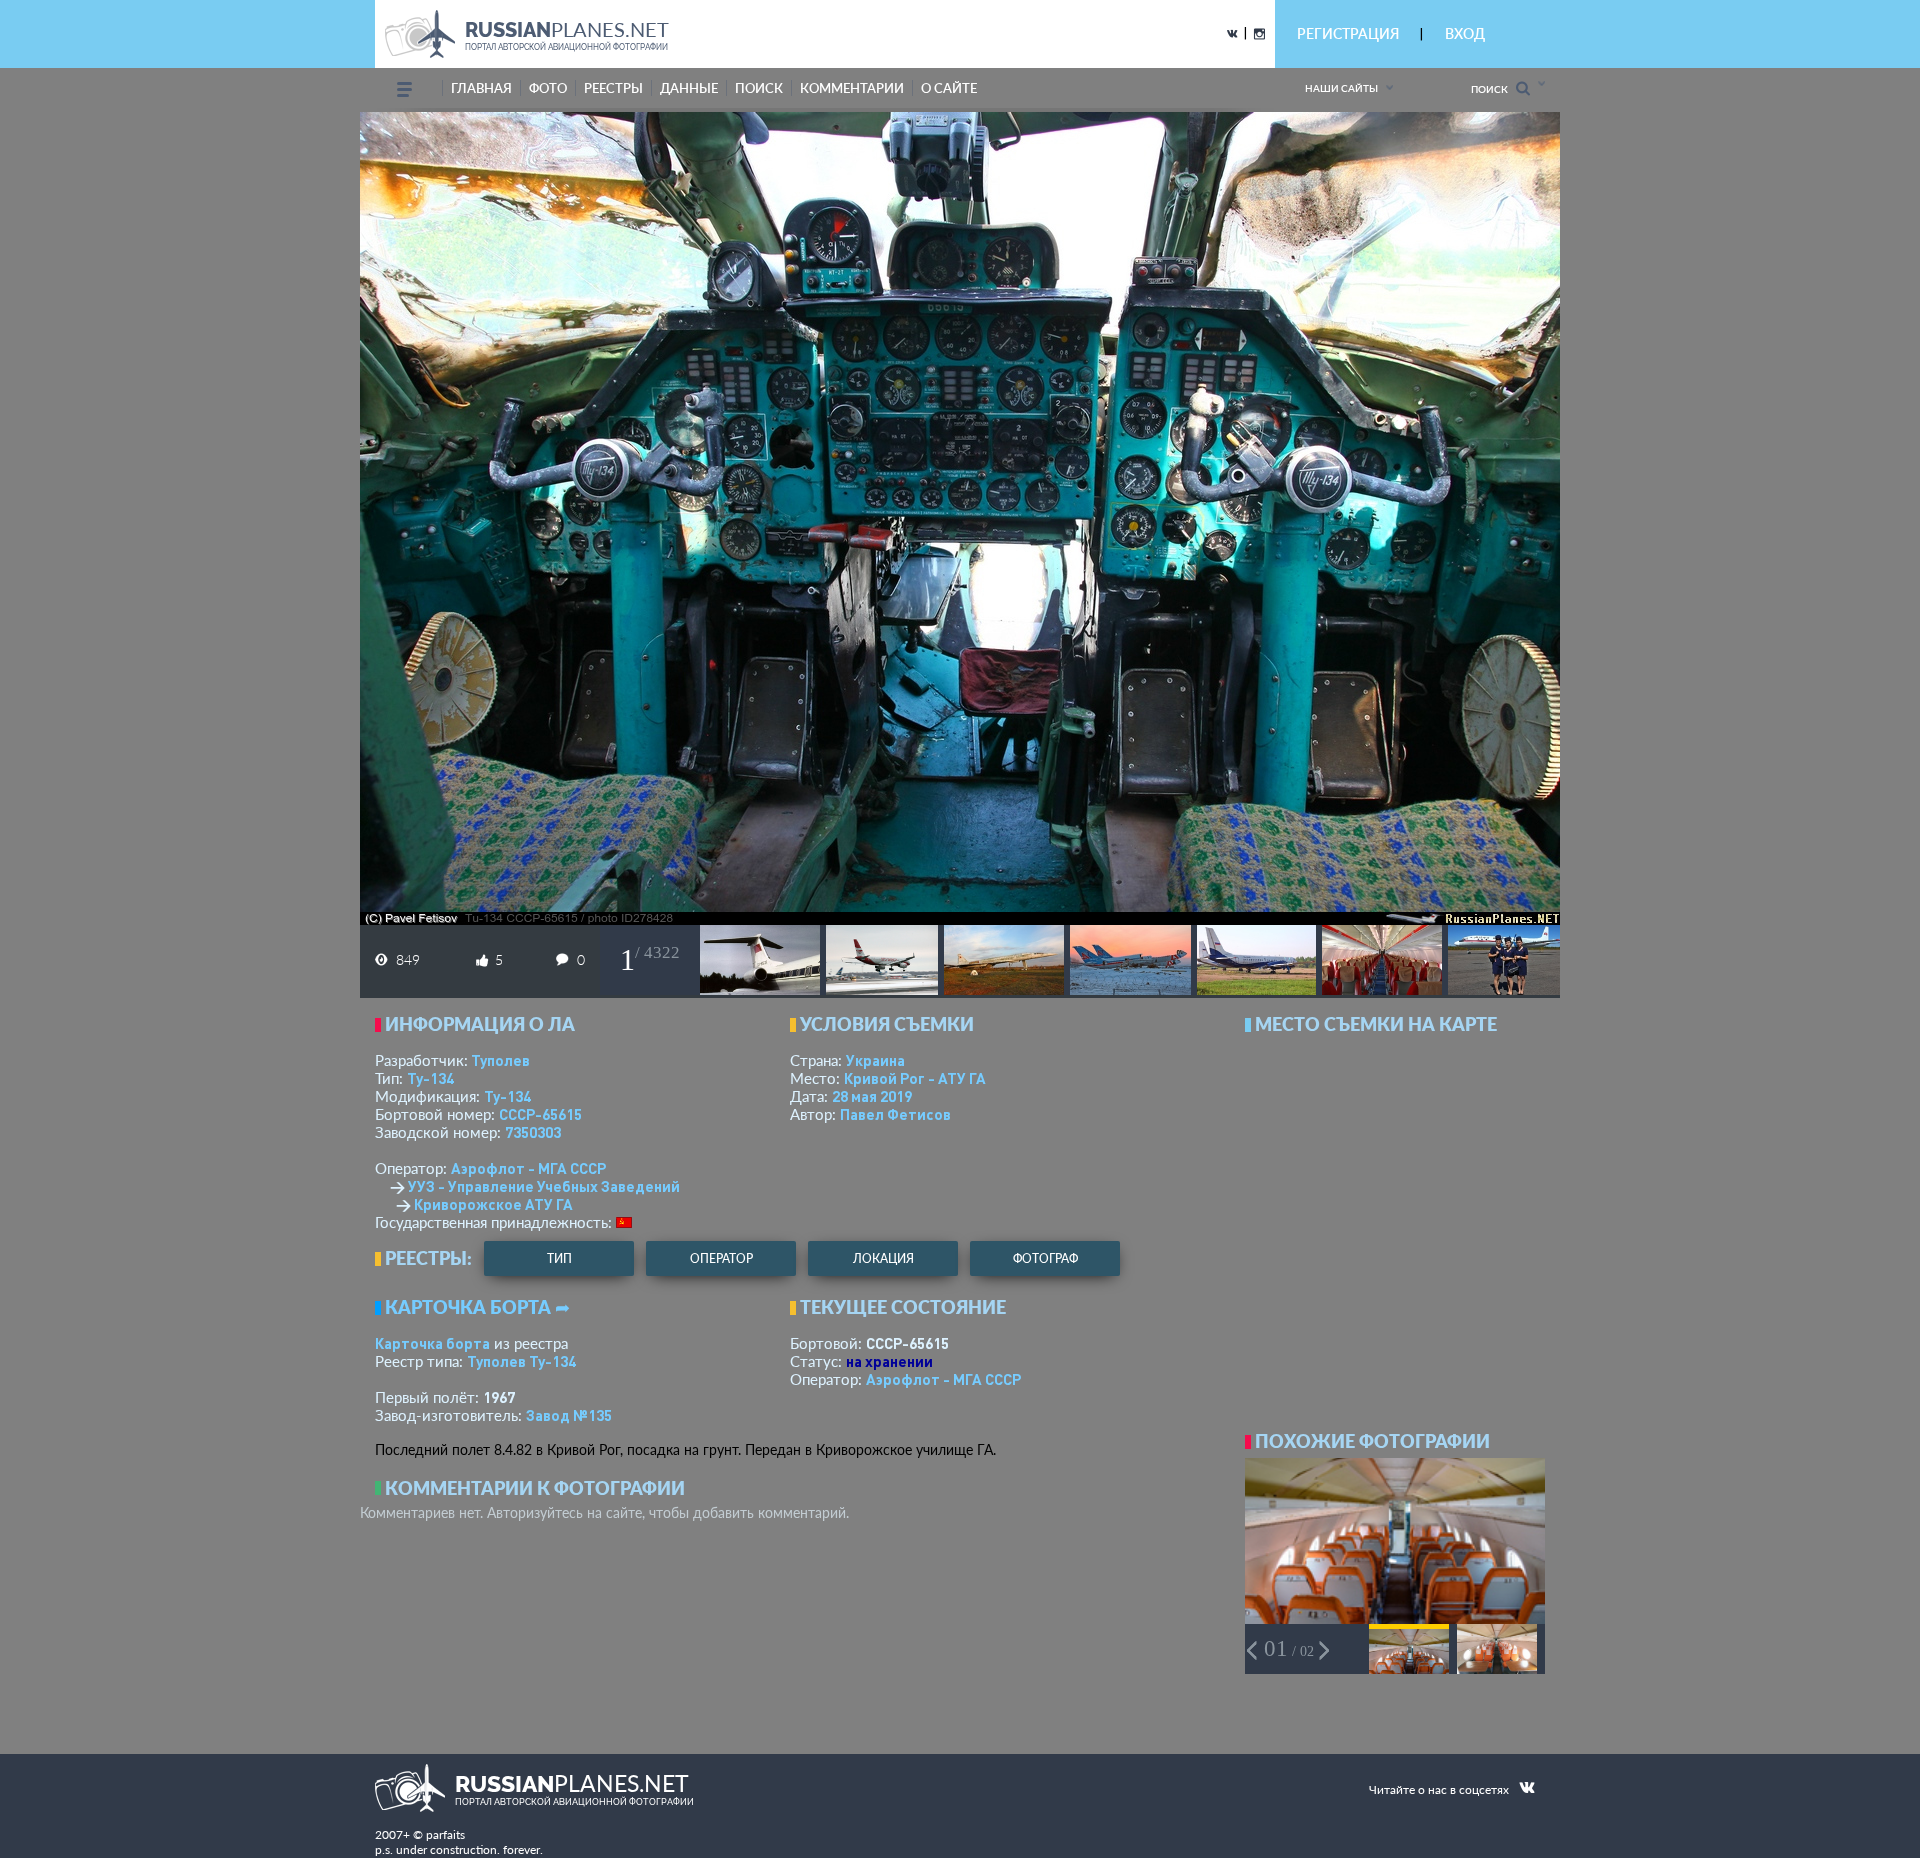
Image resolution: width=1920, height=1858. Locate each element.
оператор (721, 1258)
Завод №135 (569, 1415)
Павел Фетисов (895, 1114)
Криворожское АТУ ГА (493, 1204)
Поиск (1493, 89)
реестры (613, 88)
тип (559, 1258)
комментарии (852, 88)
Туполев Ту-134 (521, 1361)
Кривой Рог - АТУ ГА (915, 1078)
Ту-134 (430, 1078)
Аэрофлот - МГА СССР (528, 1168)
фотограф (1045, 1258)
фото (548, 88)
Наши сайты (1341, 88)
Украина (875, 1060)
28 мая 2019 (872, 1096)
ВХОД (1465, 33)
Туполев (500, 1060)
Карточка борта (432, 1343)
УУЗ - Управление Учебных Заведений (544, 1186)
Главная (481, 88)
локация (883, 1258)
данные (689, 88)
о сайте (949, 88)
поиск (759, 88)
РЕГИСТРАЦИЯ (1348, 33)
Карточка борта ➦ (477, 1307)
